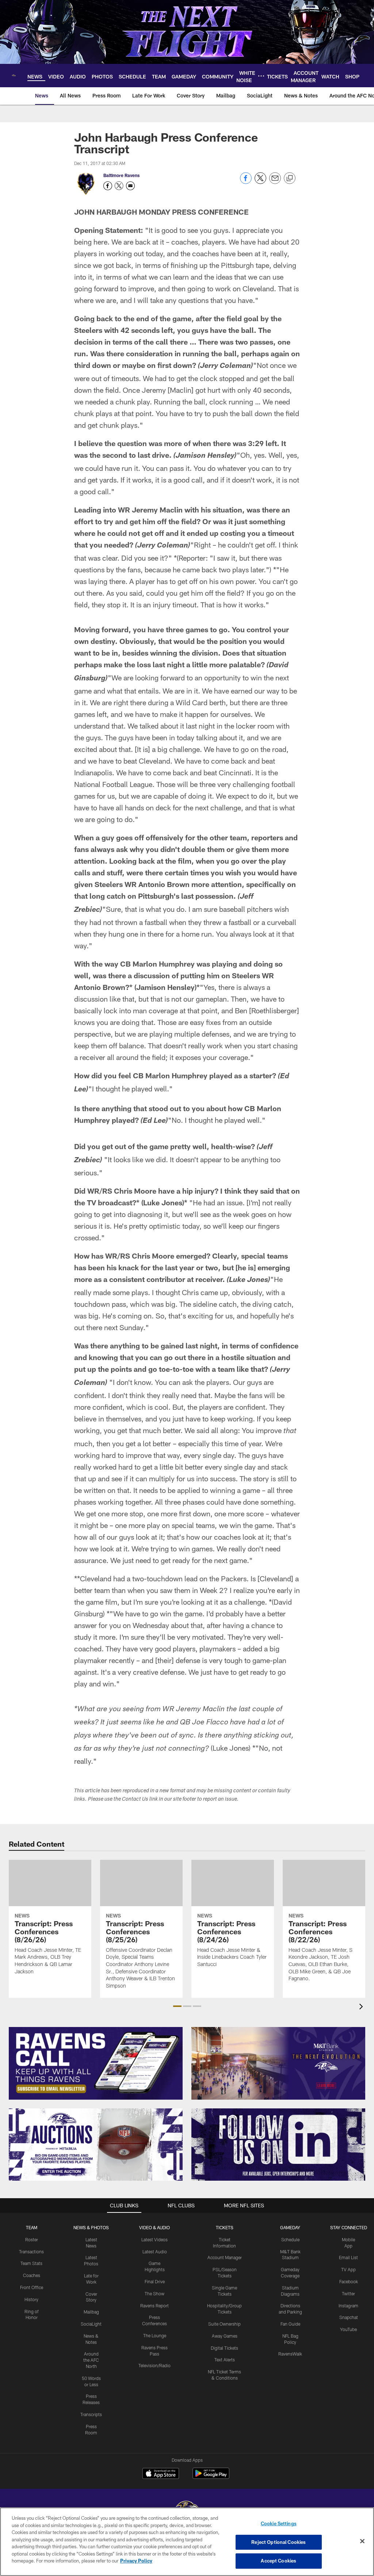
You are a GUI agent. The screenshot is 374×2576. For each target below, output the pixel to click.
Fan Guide (290, 2324)
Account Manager (225, 2257)
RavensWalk (290, 2354)
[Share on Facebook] (246, 182)
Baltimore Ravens (121, 175)
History (31, 2299)
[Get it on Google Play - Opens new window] (211, 2477)
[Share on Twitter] (260, 182)
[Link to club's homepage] (14, 76)
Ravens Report (154, 2306)
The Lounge (155, 2335)
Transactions (31, 2251)
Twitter (348, 2293)
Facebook (349, 2281)
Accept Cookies (278, 2561)
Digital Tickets (224, 2348)
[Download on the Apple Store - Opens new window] (161, 2474)
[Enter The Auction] (96, 2145)
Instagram (348, 2306)
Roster (32, 2239)
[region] (187, 2542)
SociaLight (91, 2324)
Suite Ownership (224, 2324)
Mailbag (91, 2312)
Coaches (32, 2275)
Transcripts (91, 2414)
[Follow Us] (278, 2145)
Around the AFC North (91, 2360)
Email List (348, 2257)
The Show (154, 2293)
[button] (177, 2006)
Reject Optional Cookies (278, 2542)
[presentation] (362, 2007)
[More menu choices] (261, 76)
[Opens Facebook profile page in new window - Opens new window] (108, 186)
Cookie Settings (279, 2523)
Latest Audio (155, 2251)
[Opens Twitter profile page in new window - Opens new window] (119, 186)
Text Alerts (225, 2360)
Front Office (32, 2287)
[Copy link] (290, 178)
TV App (348, 2269)
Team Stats (31, 2263)
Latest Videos (154, 2239)
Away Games (225, 2336)
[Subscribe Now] (96, 2063)
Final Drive (155, 2281)
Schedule (290, 2239)
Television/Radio (154, 2365)
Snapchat (349, 2317)
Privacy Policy (136, 2561)
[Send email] (275, 182)
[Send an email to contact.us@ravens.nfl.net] (130, 186)
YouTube (348, 2329)
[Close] (362, 2541)
